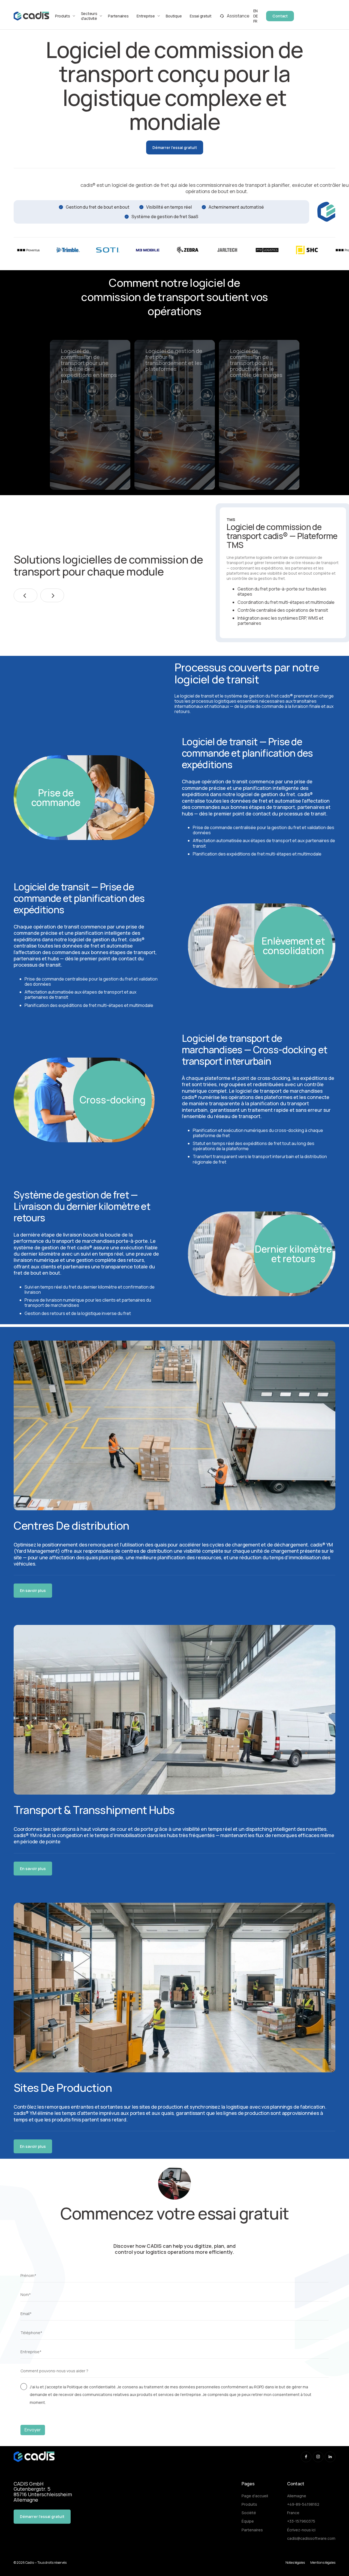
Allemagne (297, 2496)
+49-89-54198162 (303, 2504)
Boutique (174, 16)
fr (255, 21)
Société (249, 2513)
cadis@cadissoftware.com (311, 2538)
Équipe (248, 2521)
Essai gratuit (201, 16)
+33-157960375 (301, 2521)
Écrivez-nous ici (301, 2530)
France (293, 2513)
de (256, 16)
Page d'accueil (255, 2496)
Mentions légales (323, 2563)
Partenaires (118, 16)
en (255, 11)
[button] (25, 595)
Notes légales (295, 2563)
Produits (249, 2504)
